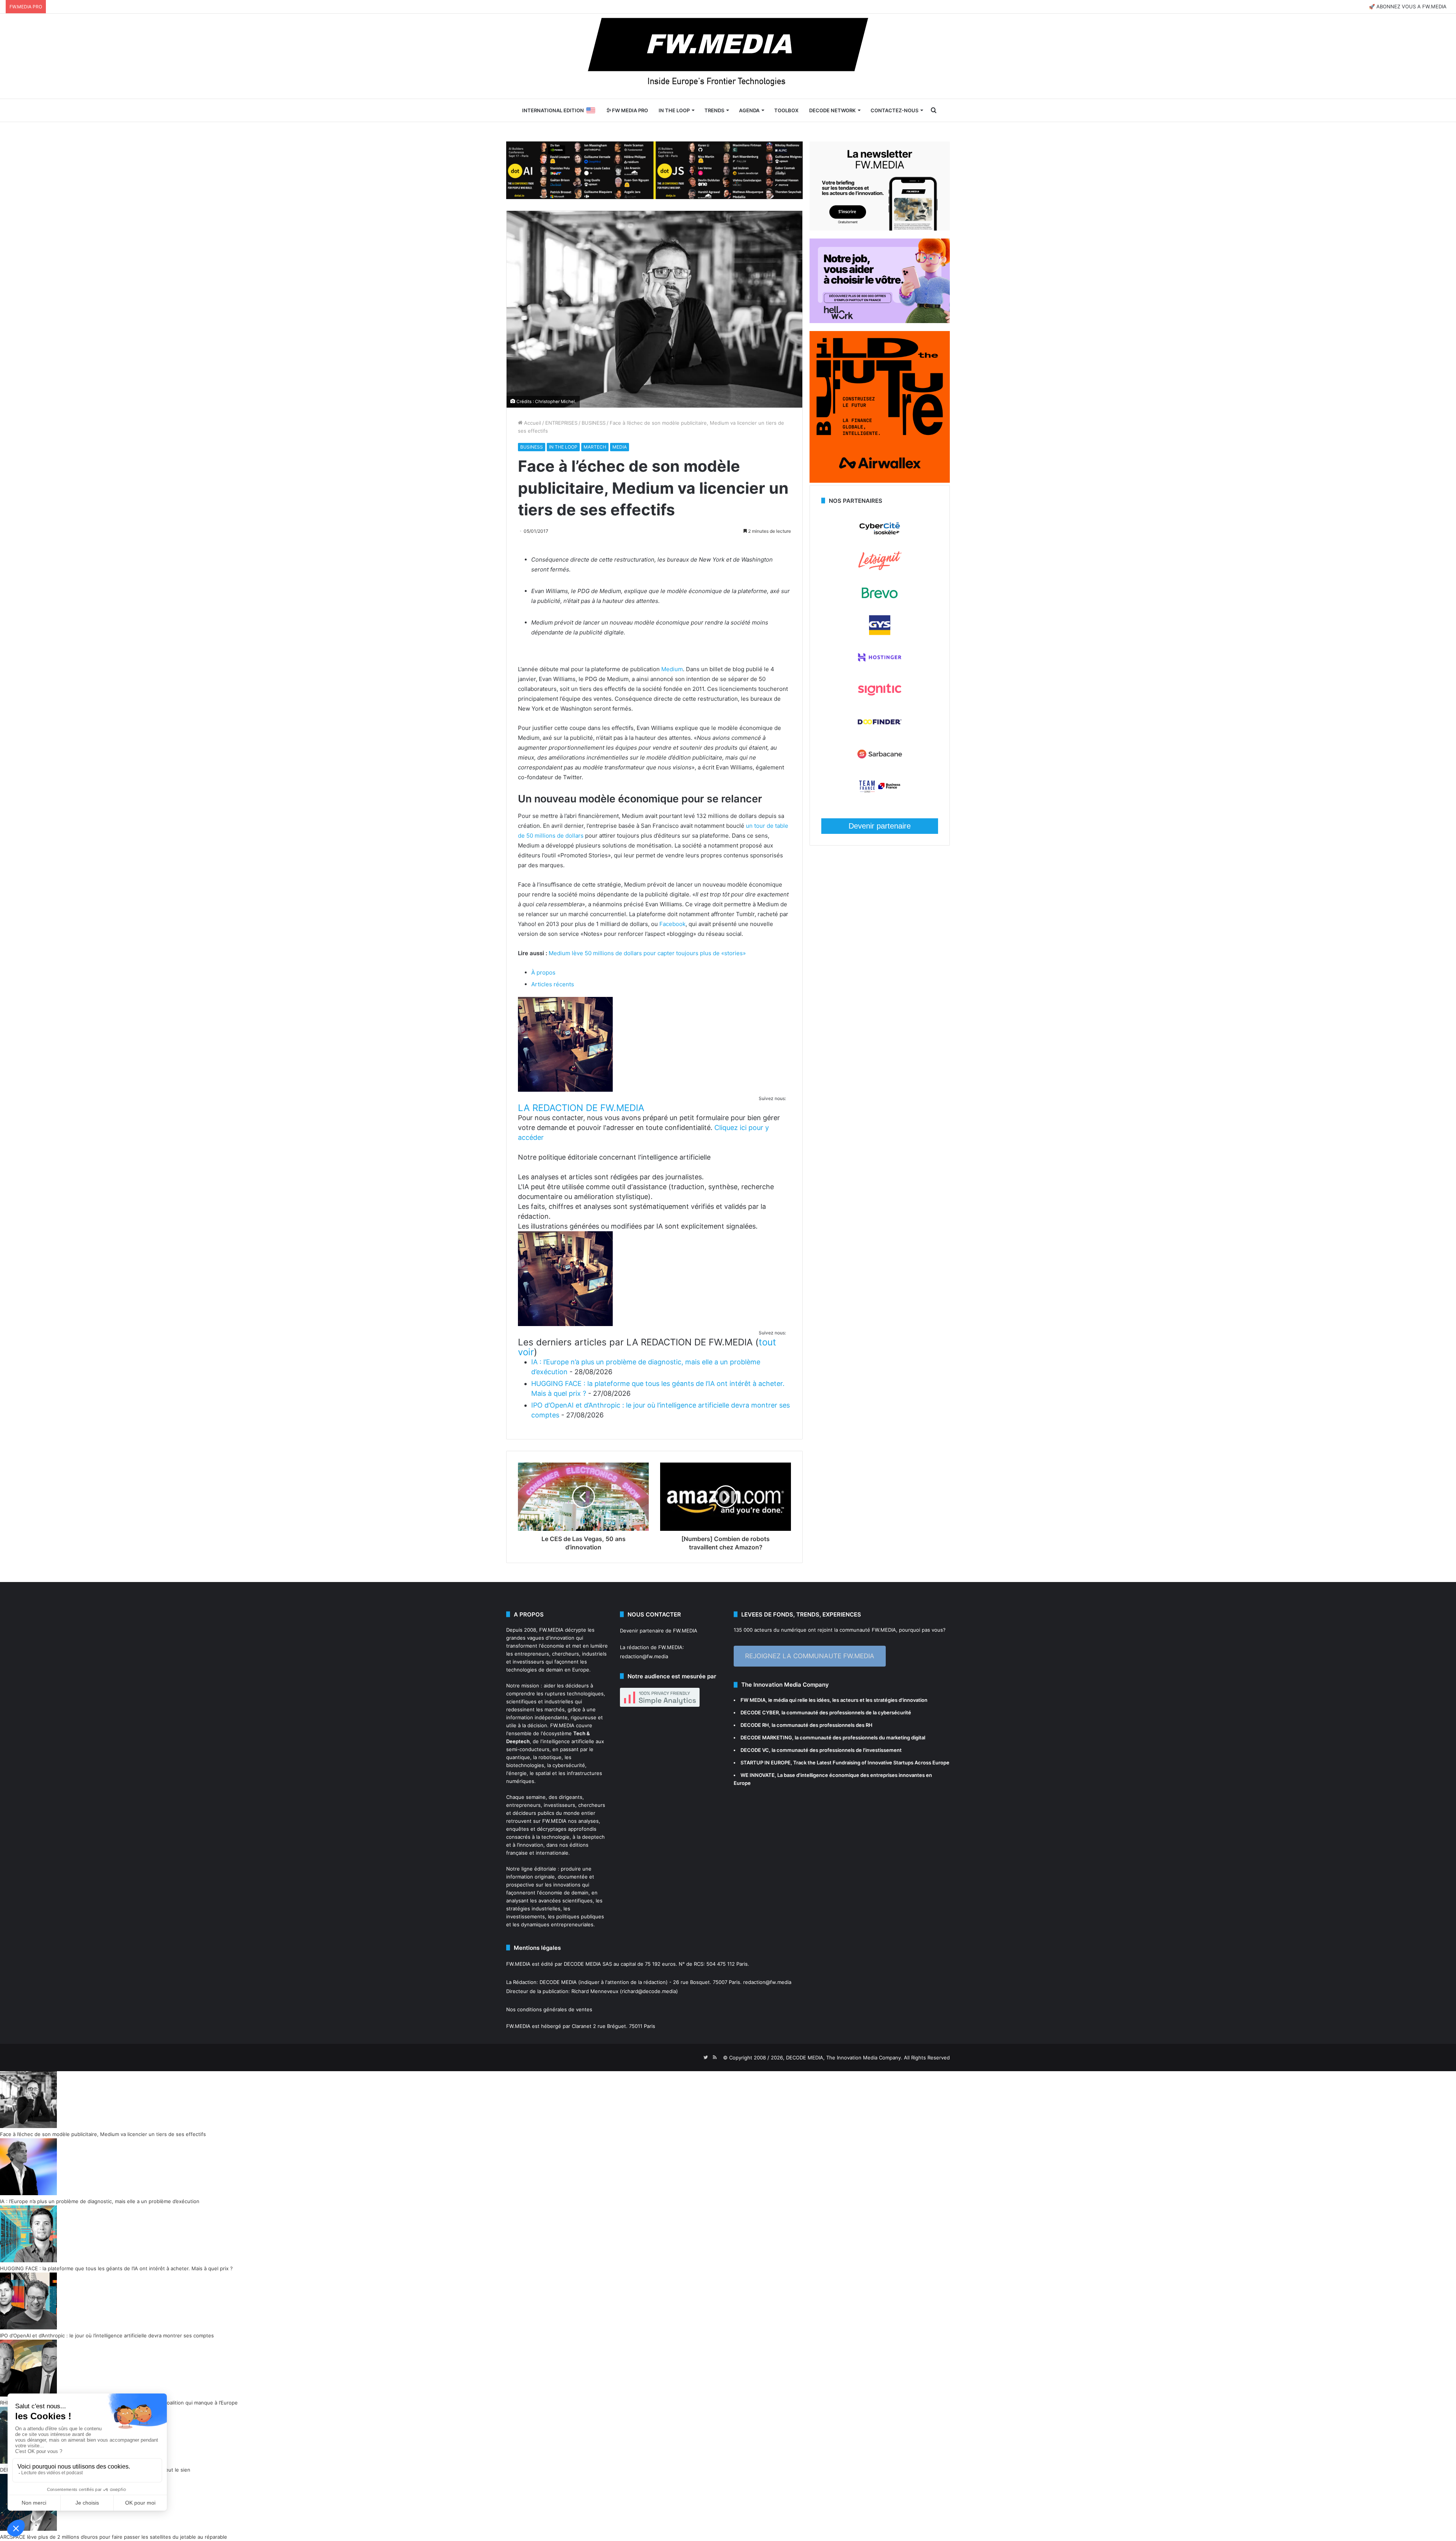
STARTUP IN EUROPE (766, 1763)
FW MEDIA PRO (629, 110)
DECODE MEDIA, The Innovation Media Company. (844, 2058)
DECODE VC (755, 1750)
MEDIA (620, 447)
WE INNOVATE (758, 1775)
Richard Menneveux (595, 1991)
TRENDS (714, 110)
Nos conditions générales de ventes (549, 2009)
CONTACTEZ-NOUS (894, 110)
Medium (672, 669)
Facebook (672, 924)
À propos (543, 972)
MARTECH (595, 447)
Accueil (532, 423)
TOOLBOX (786, 110)
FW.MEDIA (551, 1630)
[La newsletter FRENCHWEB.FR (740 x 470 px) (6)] (880, 229)
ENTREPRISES (561, 423)
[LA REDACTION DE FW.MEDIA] (565, 1090)
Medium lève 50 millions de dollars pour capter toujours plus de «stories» (647, 953)
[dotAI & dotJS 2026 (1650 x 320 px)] (654, 170)
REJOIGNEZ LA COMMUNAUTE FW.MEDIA (810, 1656)
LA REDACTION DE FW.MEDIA (581, 1108)
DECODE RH (755, 1725)
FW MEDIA (753, 1700)
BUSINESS (594, 423)
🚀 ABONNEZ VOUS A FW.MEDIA (1408, 6)
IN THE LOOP (674, 110)
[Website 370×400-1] (880, 481)
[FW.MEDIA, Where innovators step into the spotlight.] (728, 56)
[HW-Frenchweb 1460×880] (880, 321)
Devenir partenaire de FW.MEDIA (659, 1631)
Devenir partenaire (880, 826)
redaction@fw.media (644, 1656)
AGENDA (749, 110)
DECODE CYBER (760, 1712)
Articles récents (553, 984)
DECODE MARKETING (766, 1737)
